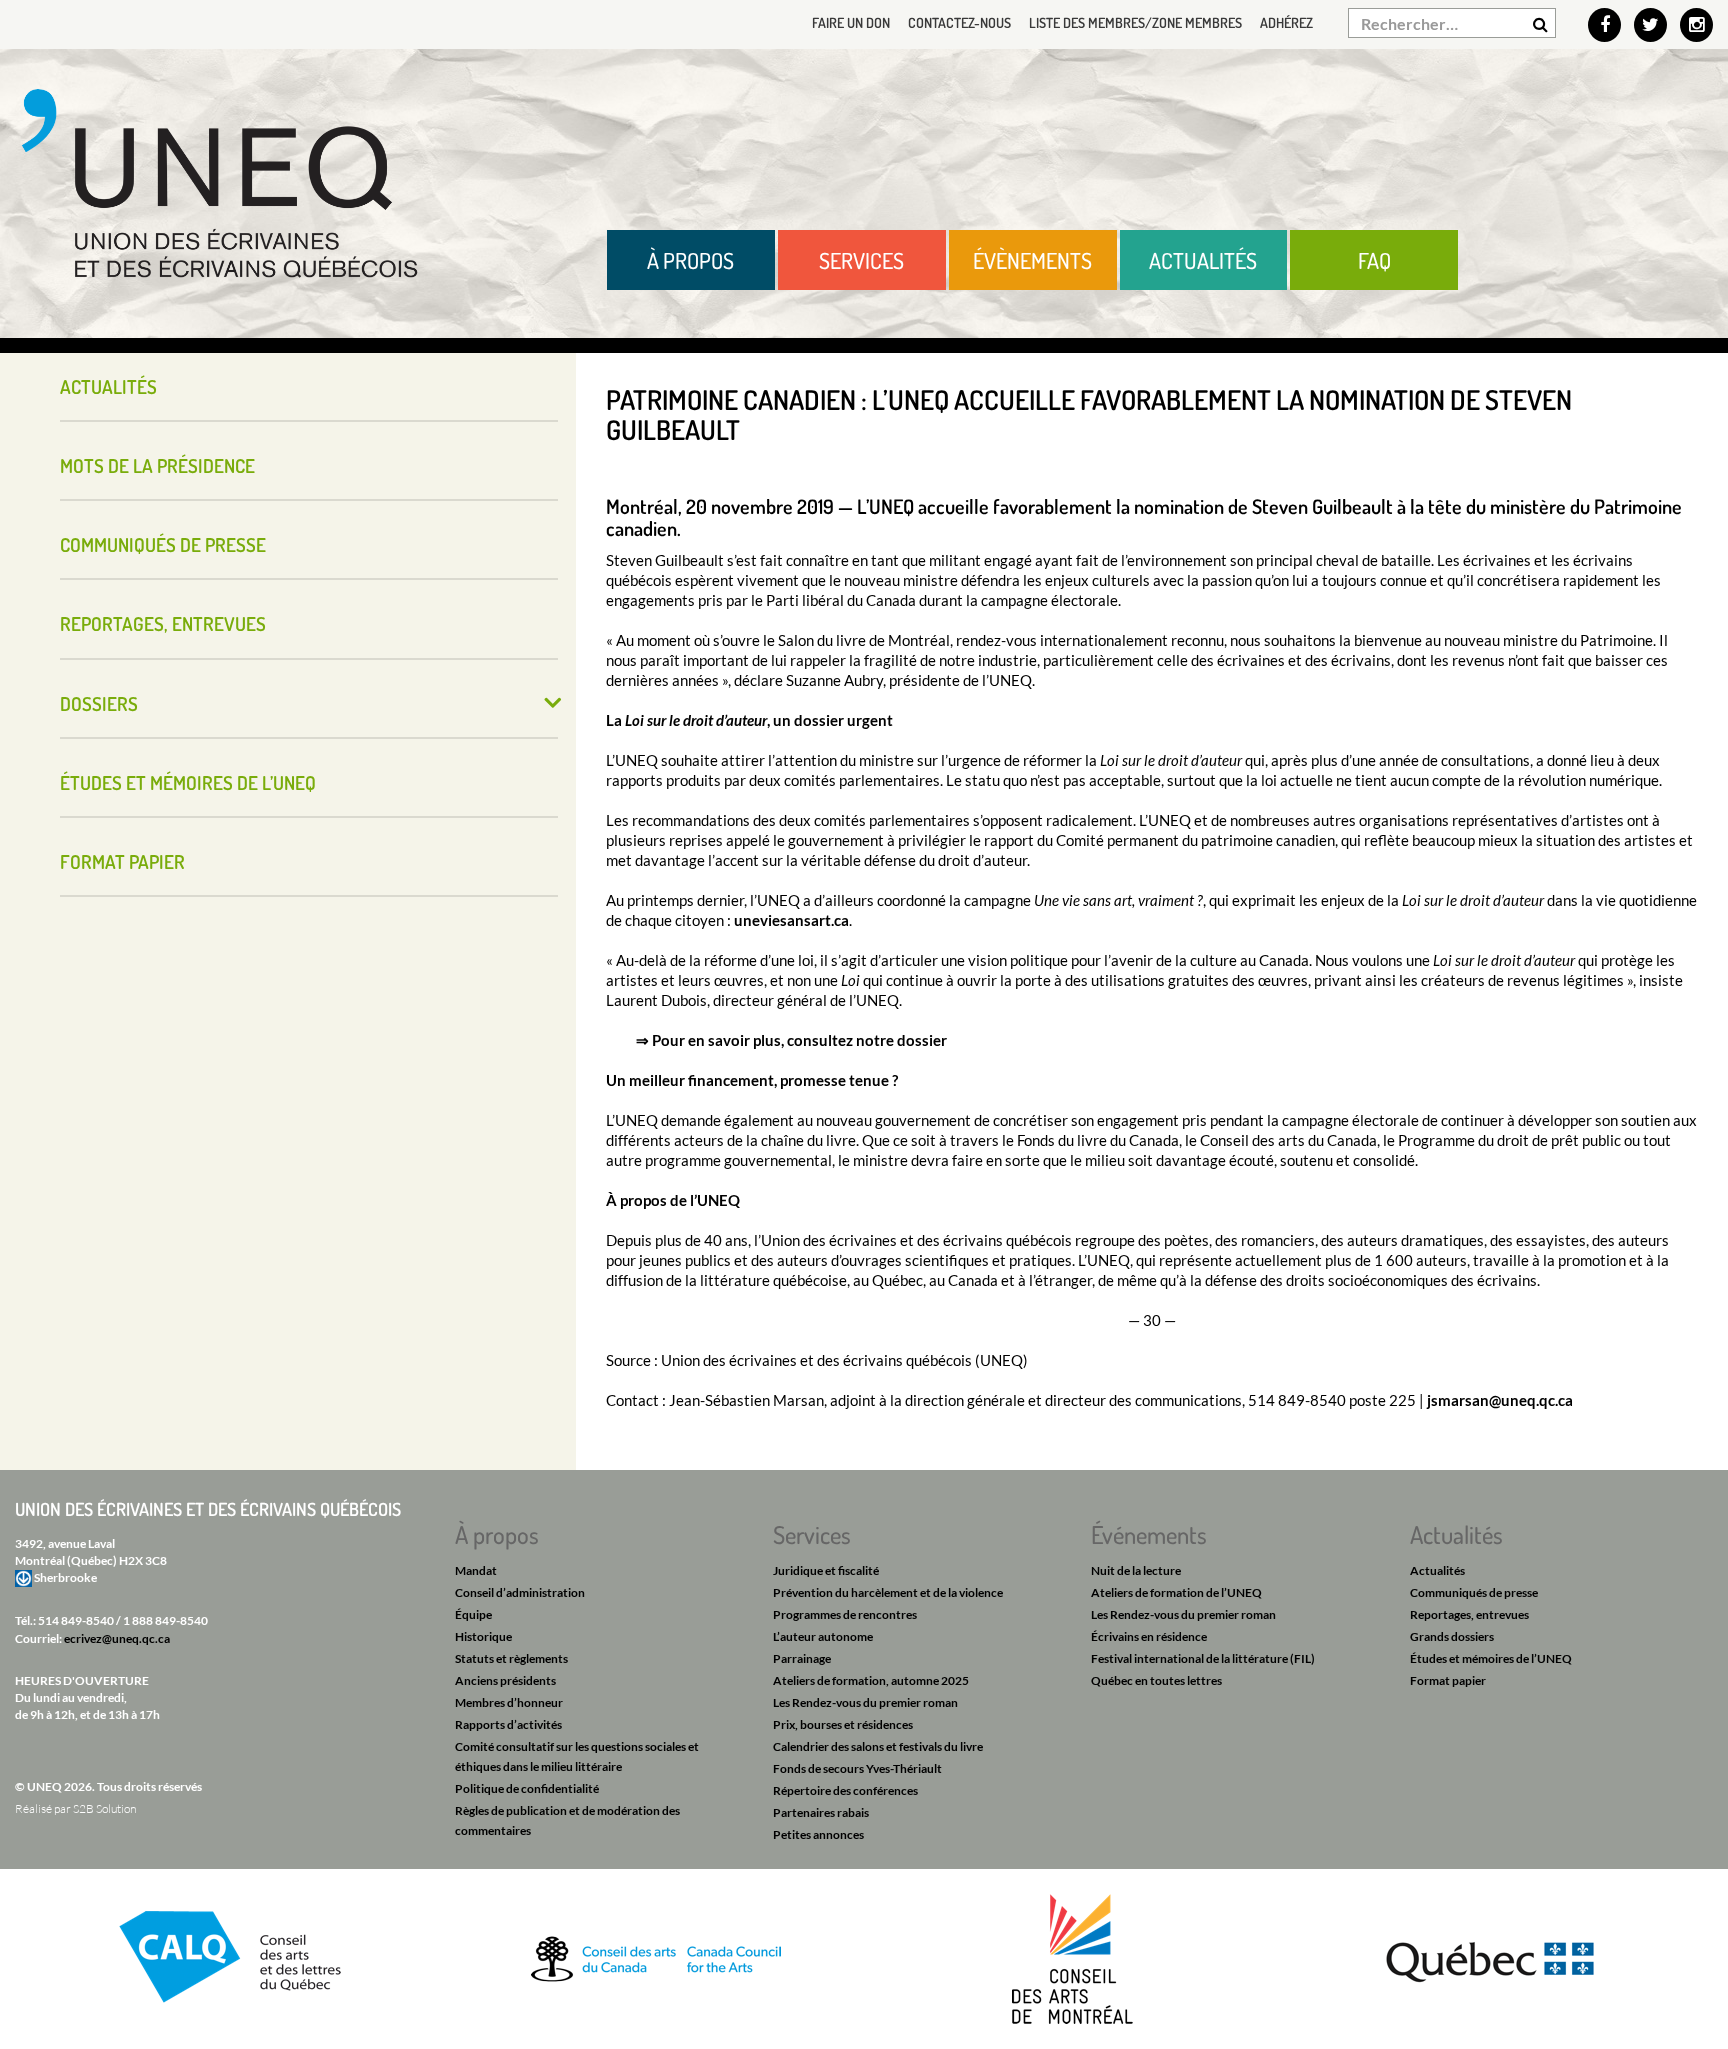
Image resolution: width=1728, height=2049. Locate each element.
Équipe (473, 1614)
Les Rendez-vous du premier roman (865, 1702)
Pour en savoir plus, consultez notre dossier (799, 1040)
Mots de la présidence (157, 465)
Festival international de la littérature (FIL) (1203, 1658)
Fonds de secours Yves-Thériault (857, 1768)
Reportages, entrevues (163, 623)
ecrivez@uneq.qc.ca (117, 1638)
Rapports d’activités (508, 1724)
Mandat (476, 1570)
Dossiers (99, 703)
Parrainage (802, 1658)
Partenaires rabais (821, 1812)
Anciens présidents (505, 1680)
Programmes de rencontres (845, 1614)
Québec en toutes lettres (1156, 1680)
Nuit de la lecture (1136, 1570)
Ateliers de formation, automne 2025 (871, 1680)
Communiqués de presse (163, 544)
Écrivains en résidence (1149, 1636)
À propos (690, 260)
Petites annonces (818, 1834)
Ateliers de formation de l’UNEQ (1176, 1592)
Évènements (1032, 260)
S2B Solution (104, 1808)
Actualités (1203, 260)
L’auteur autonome (823, 1636)
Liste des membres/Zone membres (1135, 22)
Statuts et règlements (511, 1658)
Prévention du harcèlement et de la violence (888, 1592)
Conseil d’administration (520, 1592)
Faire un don (851, 22)
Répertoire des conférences (845, 1790)
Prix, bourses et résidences (843, 1724)
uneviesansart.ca (791, 920)
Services (861, 260)
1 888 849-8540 (165, 1620)
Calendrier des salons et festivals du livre (878, 1746)
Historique (483, 1636)
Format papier (122, 861)
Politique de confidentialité (527, 1788)
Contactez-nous (959, 22)
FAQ (1374, 260)
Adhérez (1286, 22)
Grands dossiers (1452, 1636)
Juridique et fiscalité (826, 1570)
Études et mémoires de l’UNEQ (188, 782)
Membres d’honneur (509, 1702)
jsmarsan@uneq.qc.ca (1500, 1400)
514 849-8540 (76, 1620)
